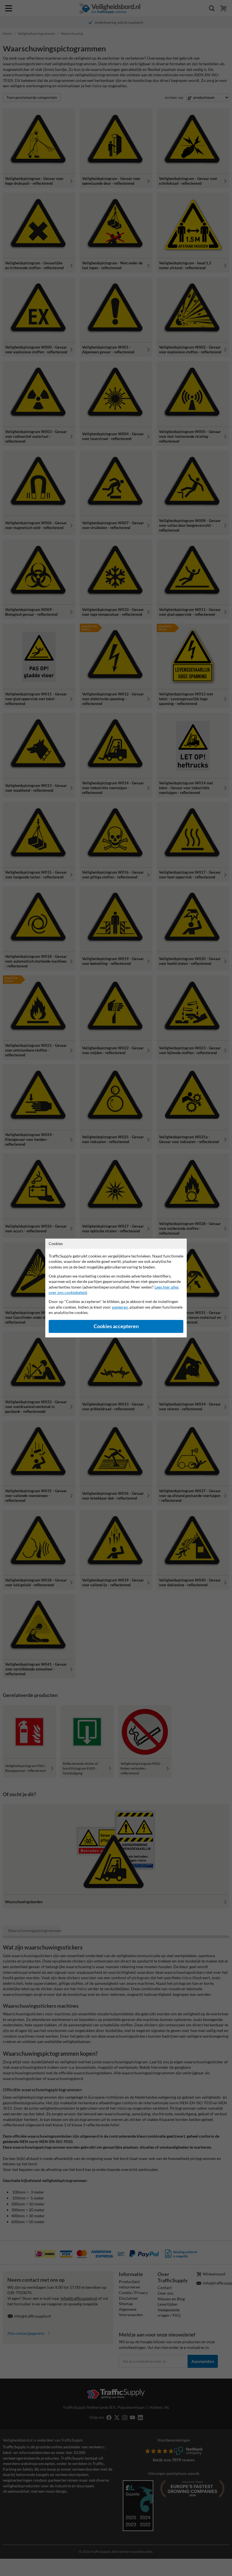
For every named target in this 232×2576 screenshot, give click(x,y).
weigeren (120, 1307)
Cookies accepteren (116, 1326)
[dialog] (116, 1288)
